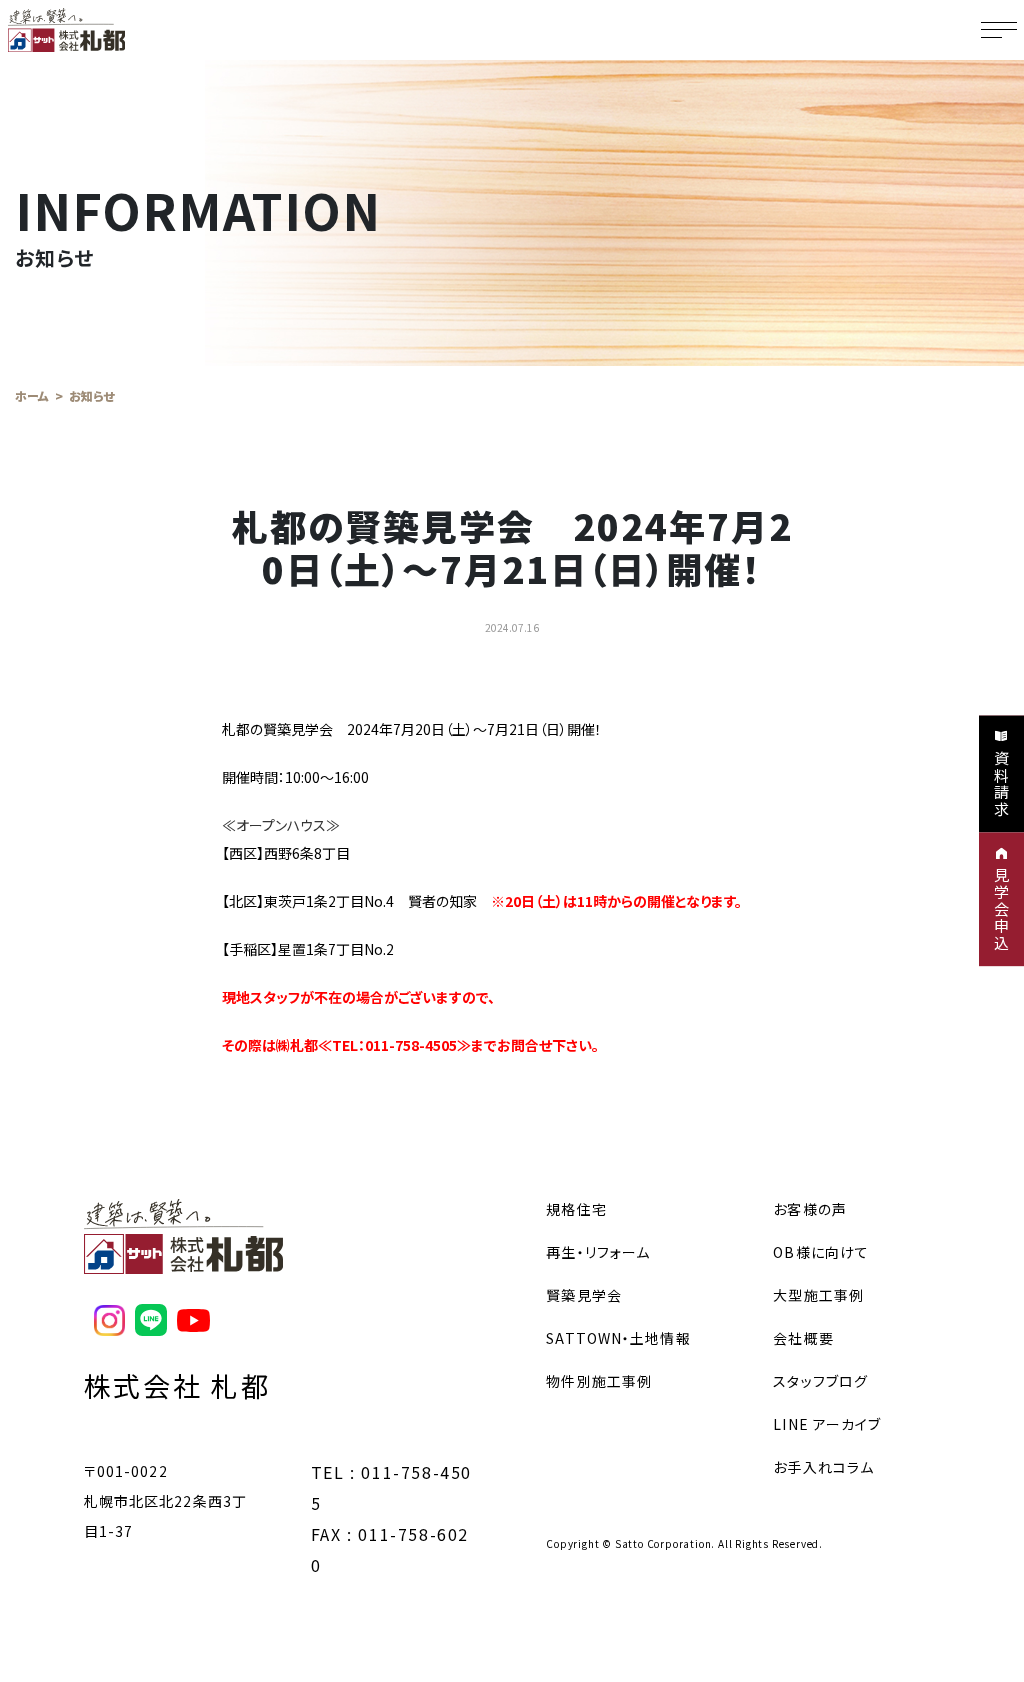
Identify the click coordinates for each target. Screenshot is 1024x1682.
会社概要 (803, 1338)
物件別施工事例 (599, 1381)
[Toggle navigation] (999, 30)
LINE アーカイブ (827, 1424)
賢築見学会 (584, 1295)
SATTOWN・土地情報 (618, 1338)
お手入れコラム (823, 1467)
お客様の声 (810, 1209)
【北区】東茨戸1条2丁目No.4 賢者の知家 (482, 901)
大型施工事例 (818, 1295)
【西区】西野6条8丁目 (286, 853)
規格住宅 (576, 1209)
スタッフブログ (820, 1381)
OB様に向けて (821, 1252)
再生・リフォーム (598, 1252)
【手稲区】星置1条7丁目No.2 (308, 949)
